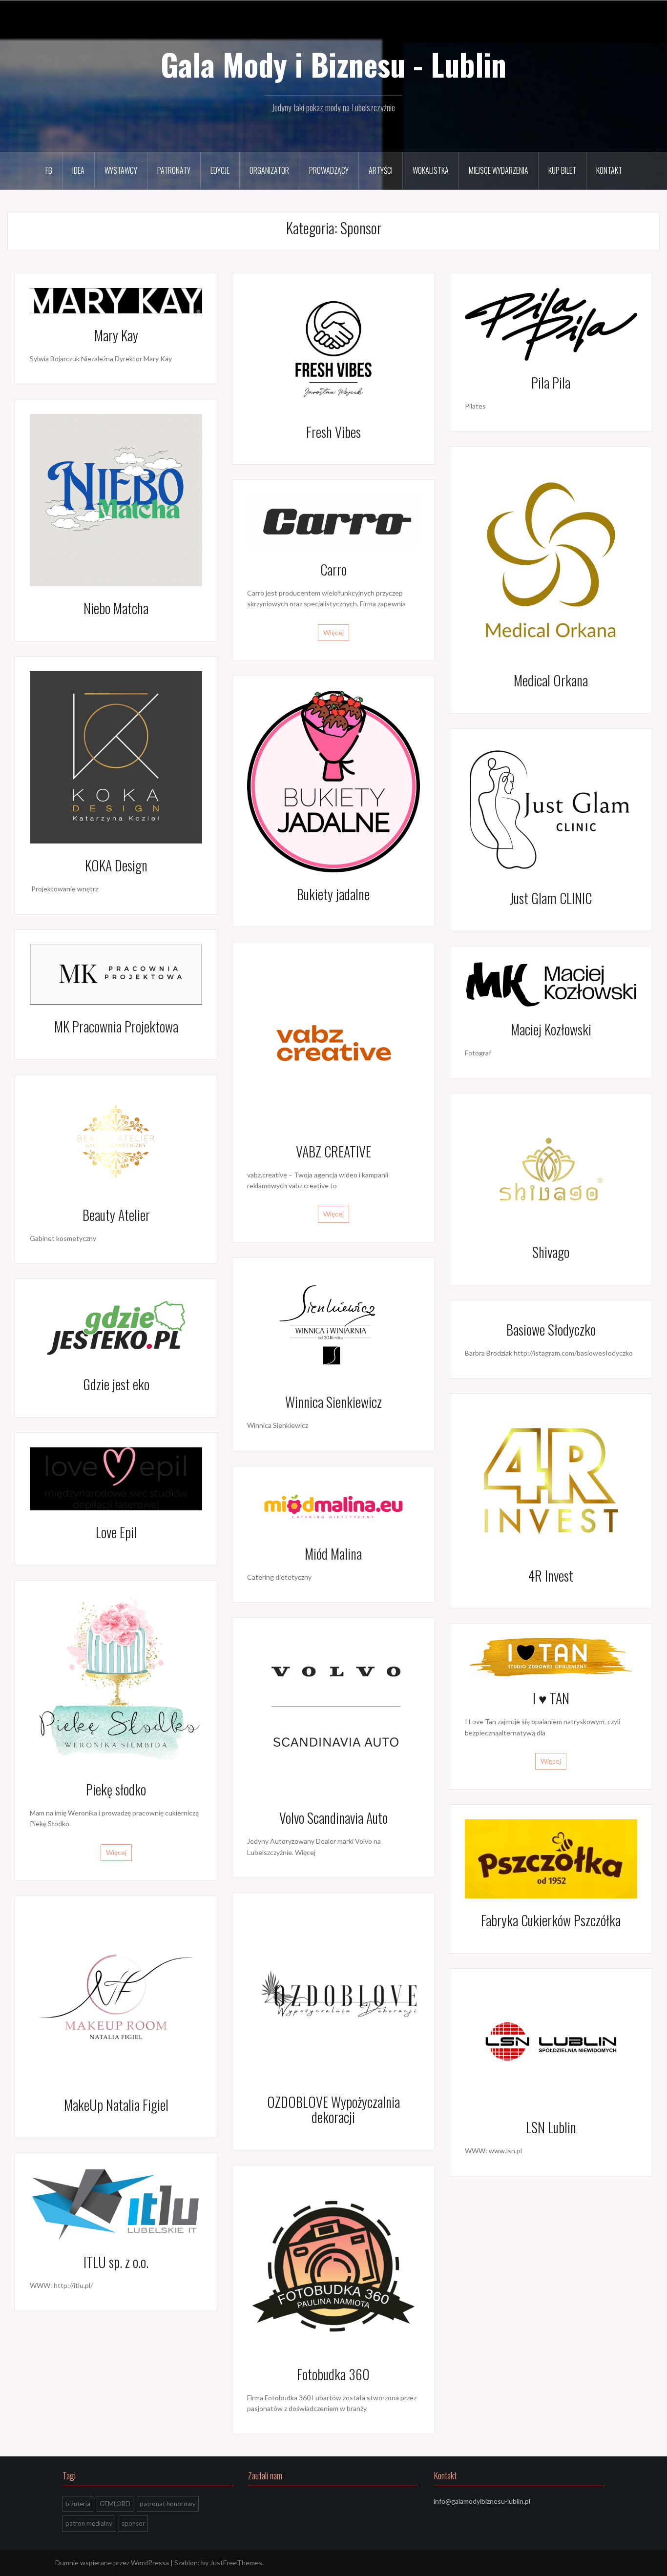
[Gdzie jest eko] (116, 1327)
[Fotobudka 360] (333, 2265)
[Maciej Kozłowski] (551, 983)
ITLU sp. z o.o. (116, 2262)
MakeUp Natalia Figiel (116, 2105)
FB (49, 170)
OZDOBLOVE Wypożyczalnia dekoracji (333, 2109)
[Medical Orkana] (551, 559)
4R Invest (551, 1576)
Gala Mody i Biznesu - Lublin (333, 64)
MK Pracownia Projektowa (116, 1026)
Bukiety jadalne (333, 894)
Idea (78, 170)
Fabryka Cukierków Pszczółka (551, 1920)
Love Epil (116, 1532)
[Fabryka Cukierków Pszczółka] (551, 1858)
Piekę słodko (116, 1789)
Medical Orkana (551, 680)
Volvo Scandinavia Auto (333, 1818)
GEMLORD (115, 2504)
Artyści (381, 170)
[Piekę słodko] (116, 1680)
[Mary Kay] (116, 299)
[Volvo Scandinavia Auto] (333, 1713)
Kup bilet (562, 170)
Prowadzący (329, 170)
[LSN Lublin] (551, 2044)
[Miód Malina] (333, 1506)
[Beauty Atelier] (116, 1140)
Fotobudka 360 (333, 2374)
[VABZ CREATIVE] (333, 1042)
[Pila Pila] (551, 323)
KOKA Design (116, 865)
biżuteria (78, 2504)
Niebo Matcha (116, 608)
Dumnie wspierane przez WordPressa (112, 2563)
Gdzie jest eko (116, 1384)
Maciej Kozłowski (551, 1029)
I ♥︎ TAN (551, 1698)
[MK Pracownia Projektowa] (116, 974)
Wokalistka (431, 170)
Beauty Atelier (116, 1215)
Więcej (333, 632)
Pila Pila (551, 382)
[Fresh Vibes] (333, 348)
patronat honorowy (168, 2504)
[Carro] (333, 520)
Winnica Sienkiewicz (333, 1402)
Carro (333, 569)
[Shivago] (551, 1168)
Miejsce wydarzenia (499, 170)
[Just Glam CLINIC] (551, 809)
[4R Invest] (551, 1480)
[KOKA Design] (116, 756)
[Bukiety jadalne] (333, 780)
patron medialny (89, 2523)
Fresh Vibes (333, 432)
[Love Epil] (116, 1478)
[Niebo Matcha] (116, 499)
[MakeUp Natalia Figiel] (116, 1996)
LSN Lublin (551, 2127)
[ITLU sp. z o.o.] (116, 2203)
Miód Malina (333, 1554)
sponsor (133, 2523)
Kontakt (609, 170)
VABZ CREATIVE (333, 1151)
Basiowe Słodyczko (551, 1329)
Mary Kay (116, 335)
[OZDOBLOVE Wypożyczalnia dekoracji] (333, 1993)
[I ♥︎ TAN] (551, 1657)
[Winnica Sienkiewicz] (333, 1326)
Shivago (551, 1252)
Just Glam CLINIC (551, 898)
